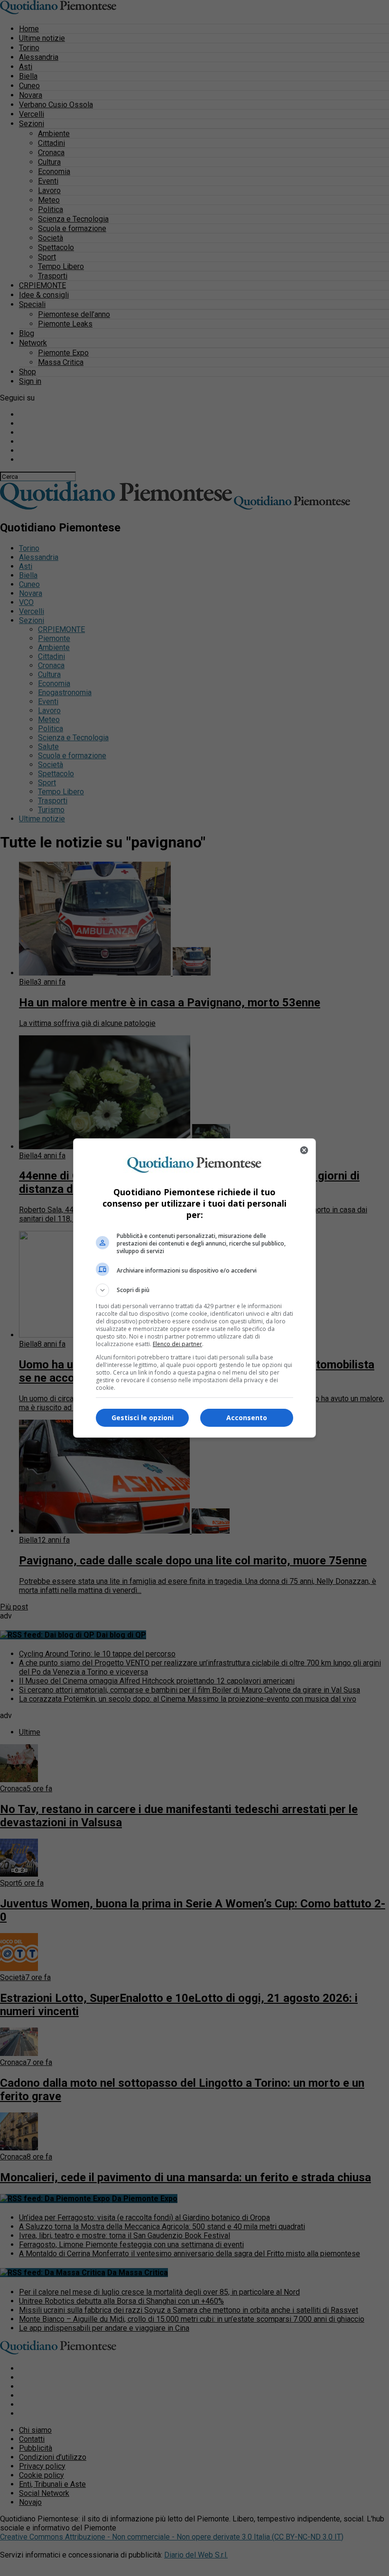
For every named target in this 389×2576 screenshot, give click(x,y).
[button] (194, 1290)
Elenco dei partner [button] (177, 1344)
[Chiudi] (304, 1150)
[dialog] (194, 1288)
